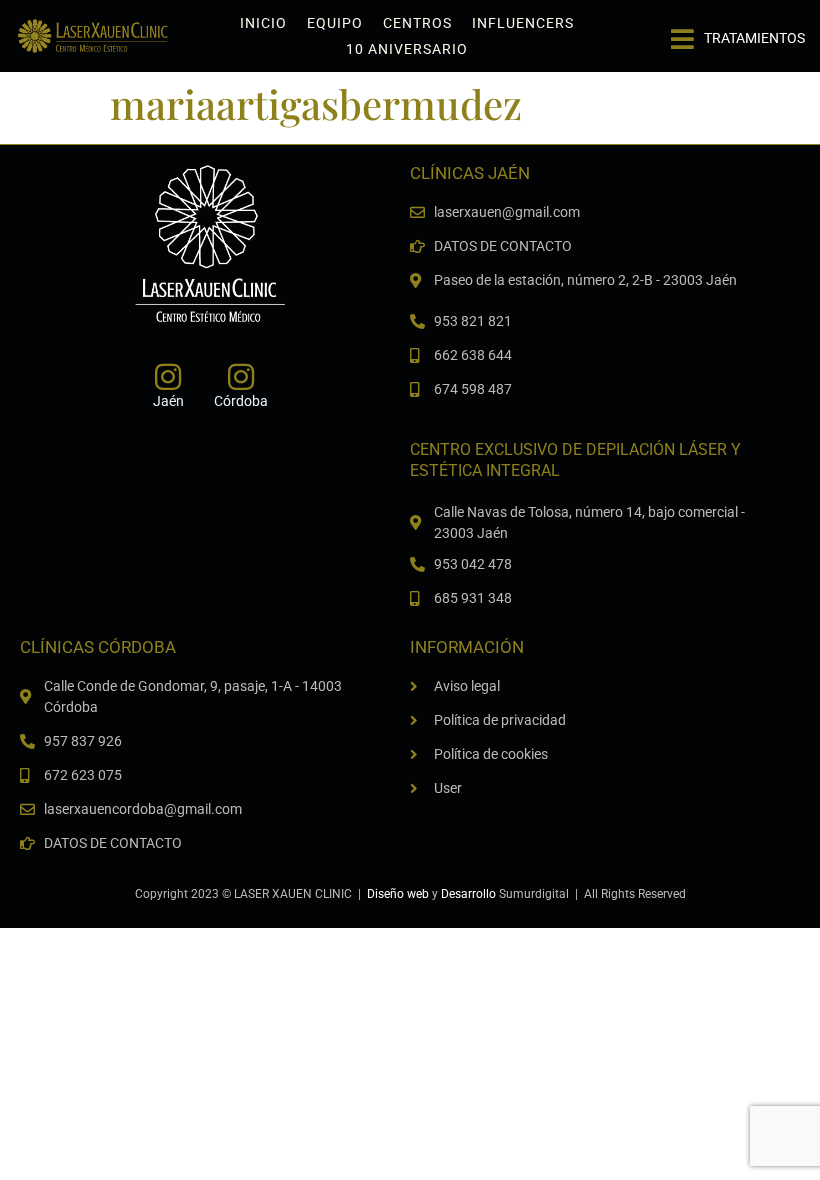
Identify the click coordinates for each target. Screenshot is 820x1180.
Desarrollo (468, 894)
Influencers (523, 23)
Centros (417, 23)
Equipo (335, 23)
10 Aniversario (407, 49)
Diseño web (398, 894)
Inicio (263, 23)
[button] (738, 31)
